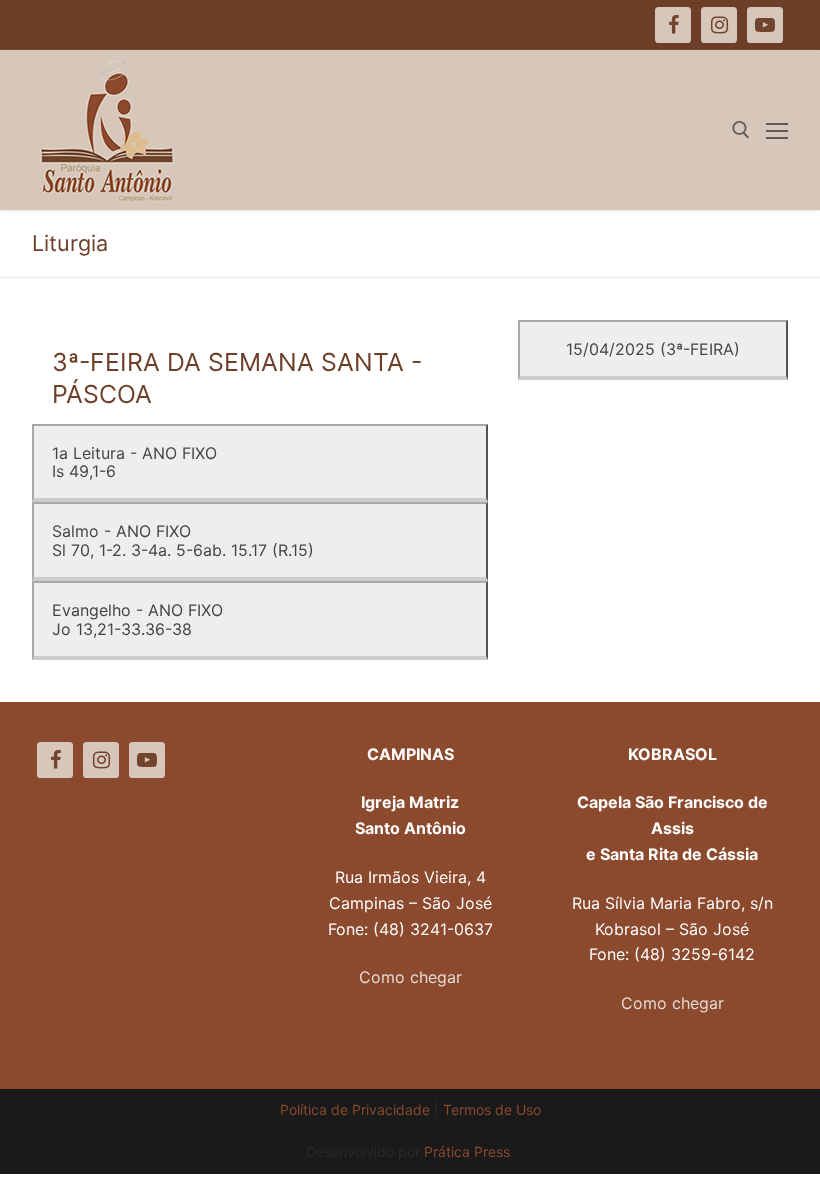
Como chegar (410, 977)
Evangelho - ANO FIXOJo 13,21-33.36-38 (137, 619)
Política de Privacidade (355, 1109)
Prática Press (467, 1151)
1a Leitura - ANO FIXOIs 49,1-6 (134, 462)
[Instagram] (101, 760)
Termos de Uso (492, 1109)
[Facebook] (55, 760)
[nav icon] (777, 130)
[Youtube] (147, 760)
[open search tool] (741, 130)
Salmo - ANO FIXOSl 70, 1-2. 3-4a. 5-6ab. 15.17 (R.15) (183, 540)
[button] (777, 28)
